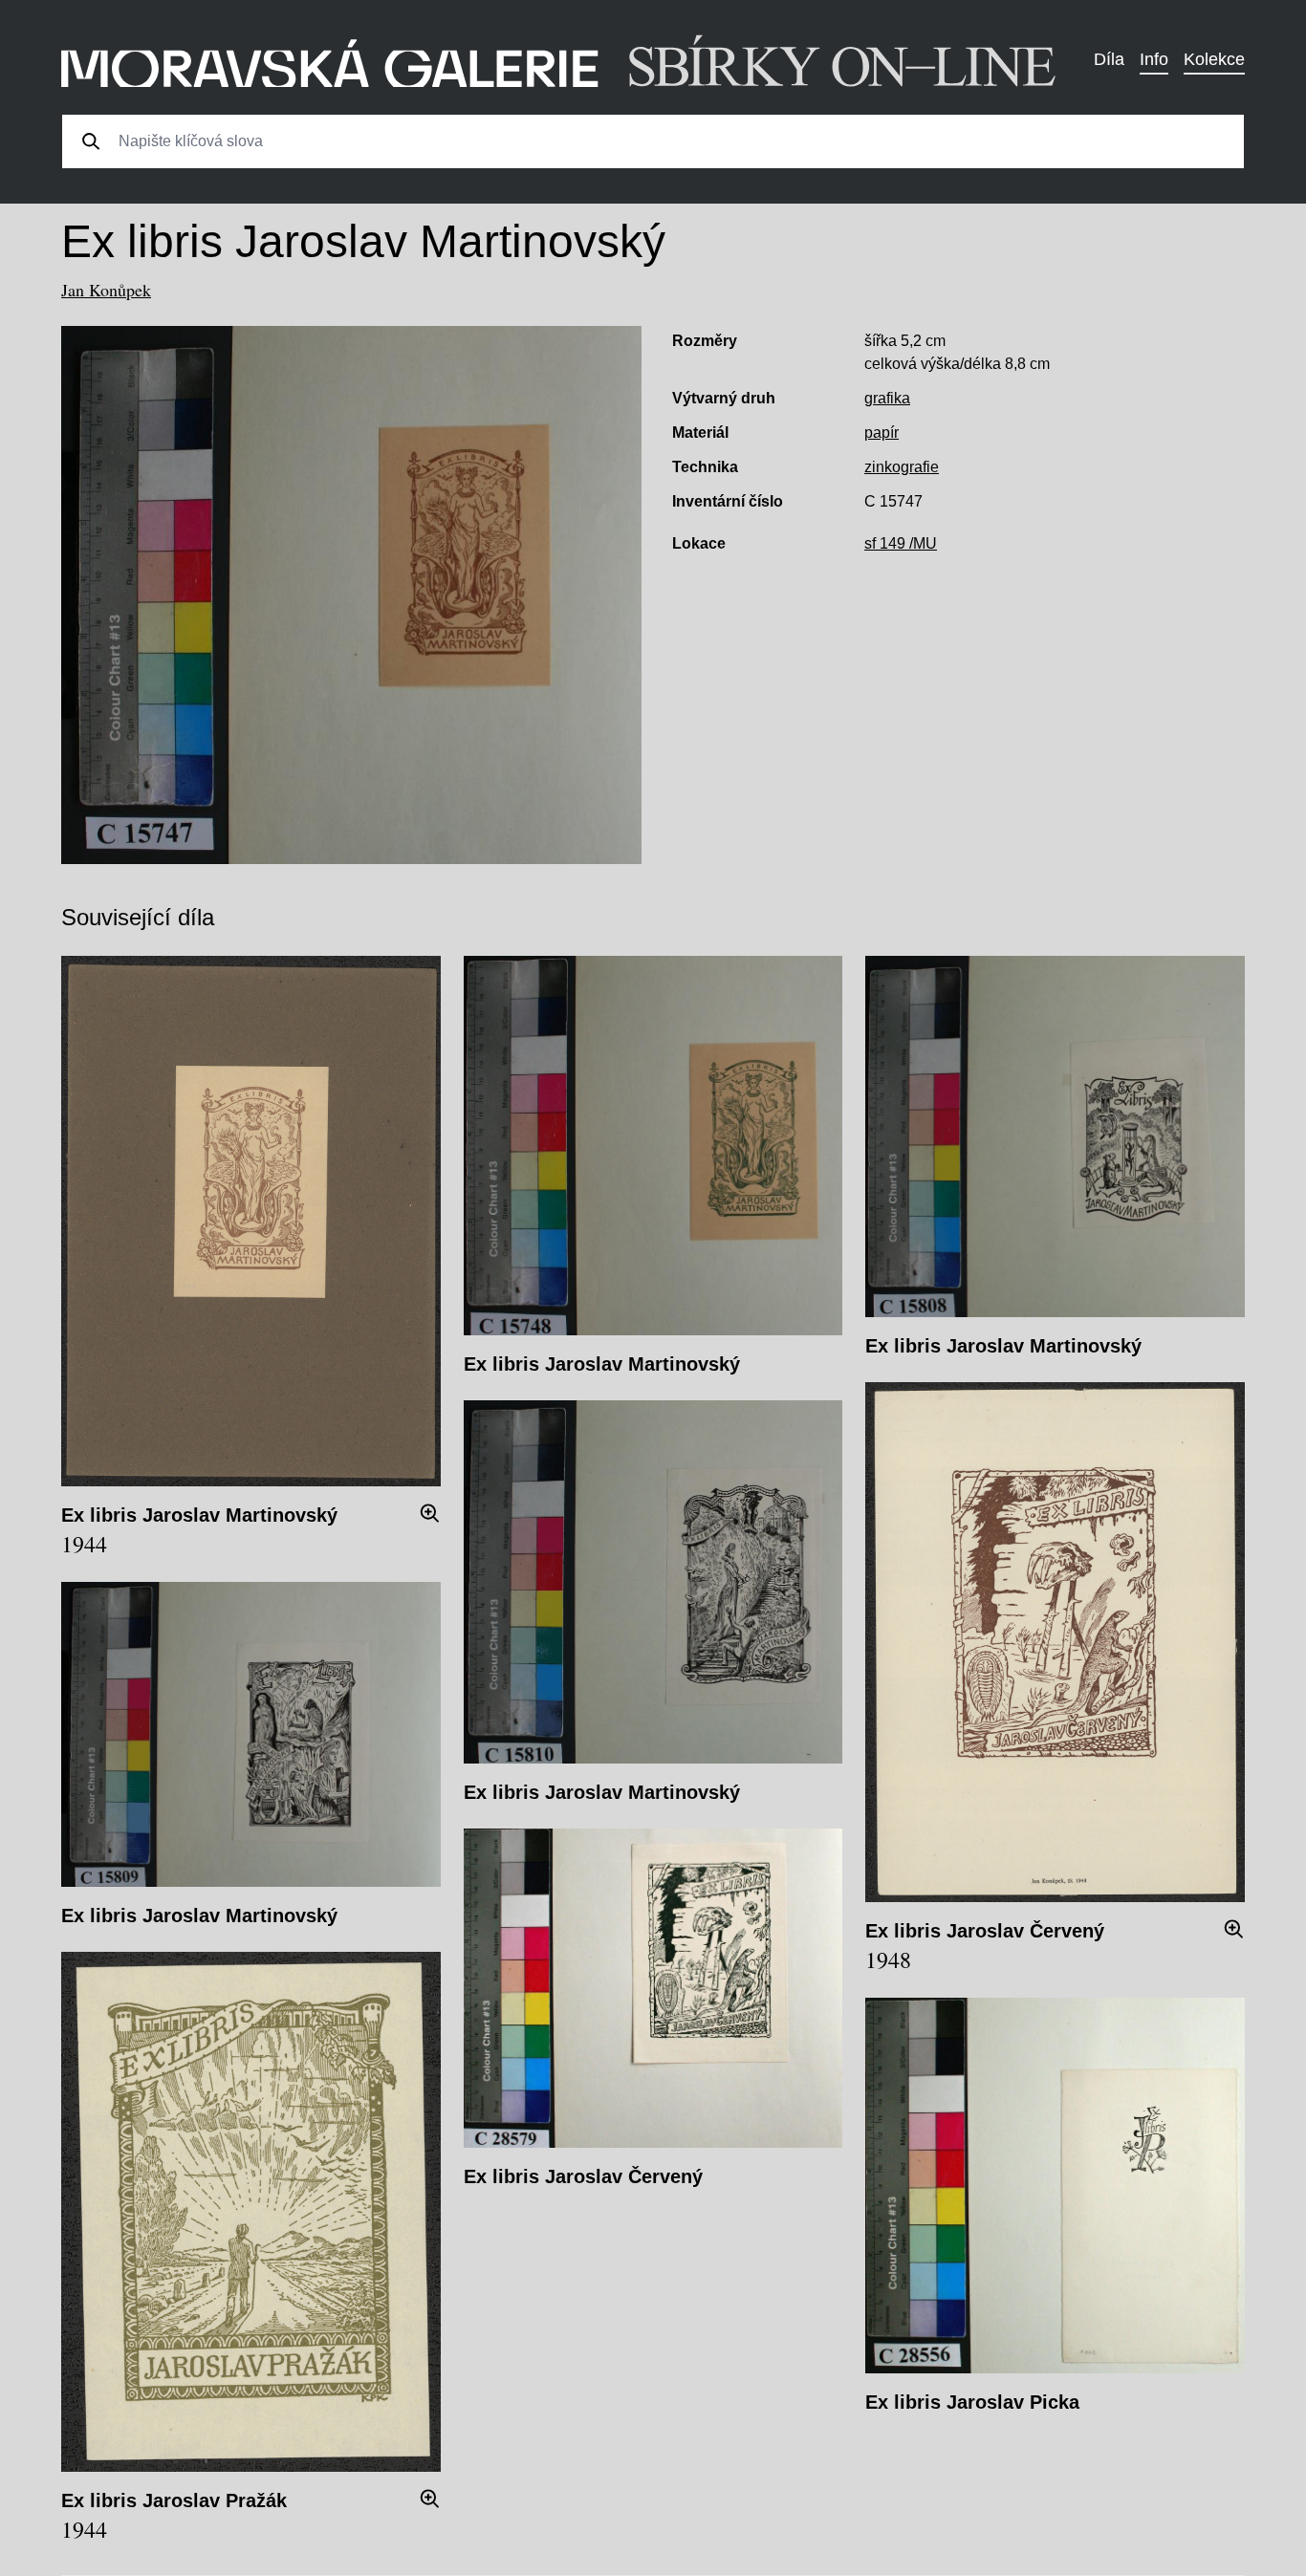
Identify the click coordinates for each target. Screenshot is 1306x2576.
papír (882, 433)
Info (1154, 59)
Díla (1109, 59)
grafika (887, 398)
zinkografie (902, 467)
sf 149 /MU (901, 543)
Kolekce (1214, 59)
